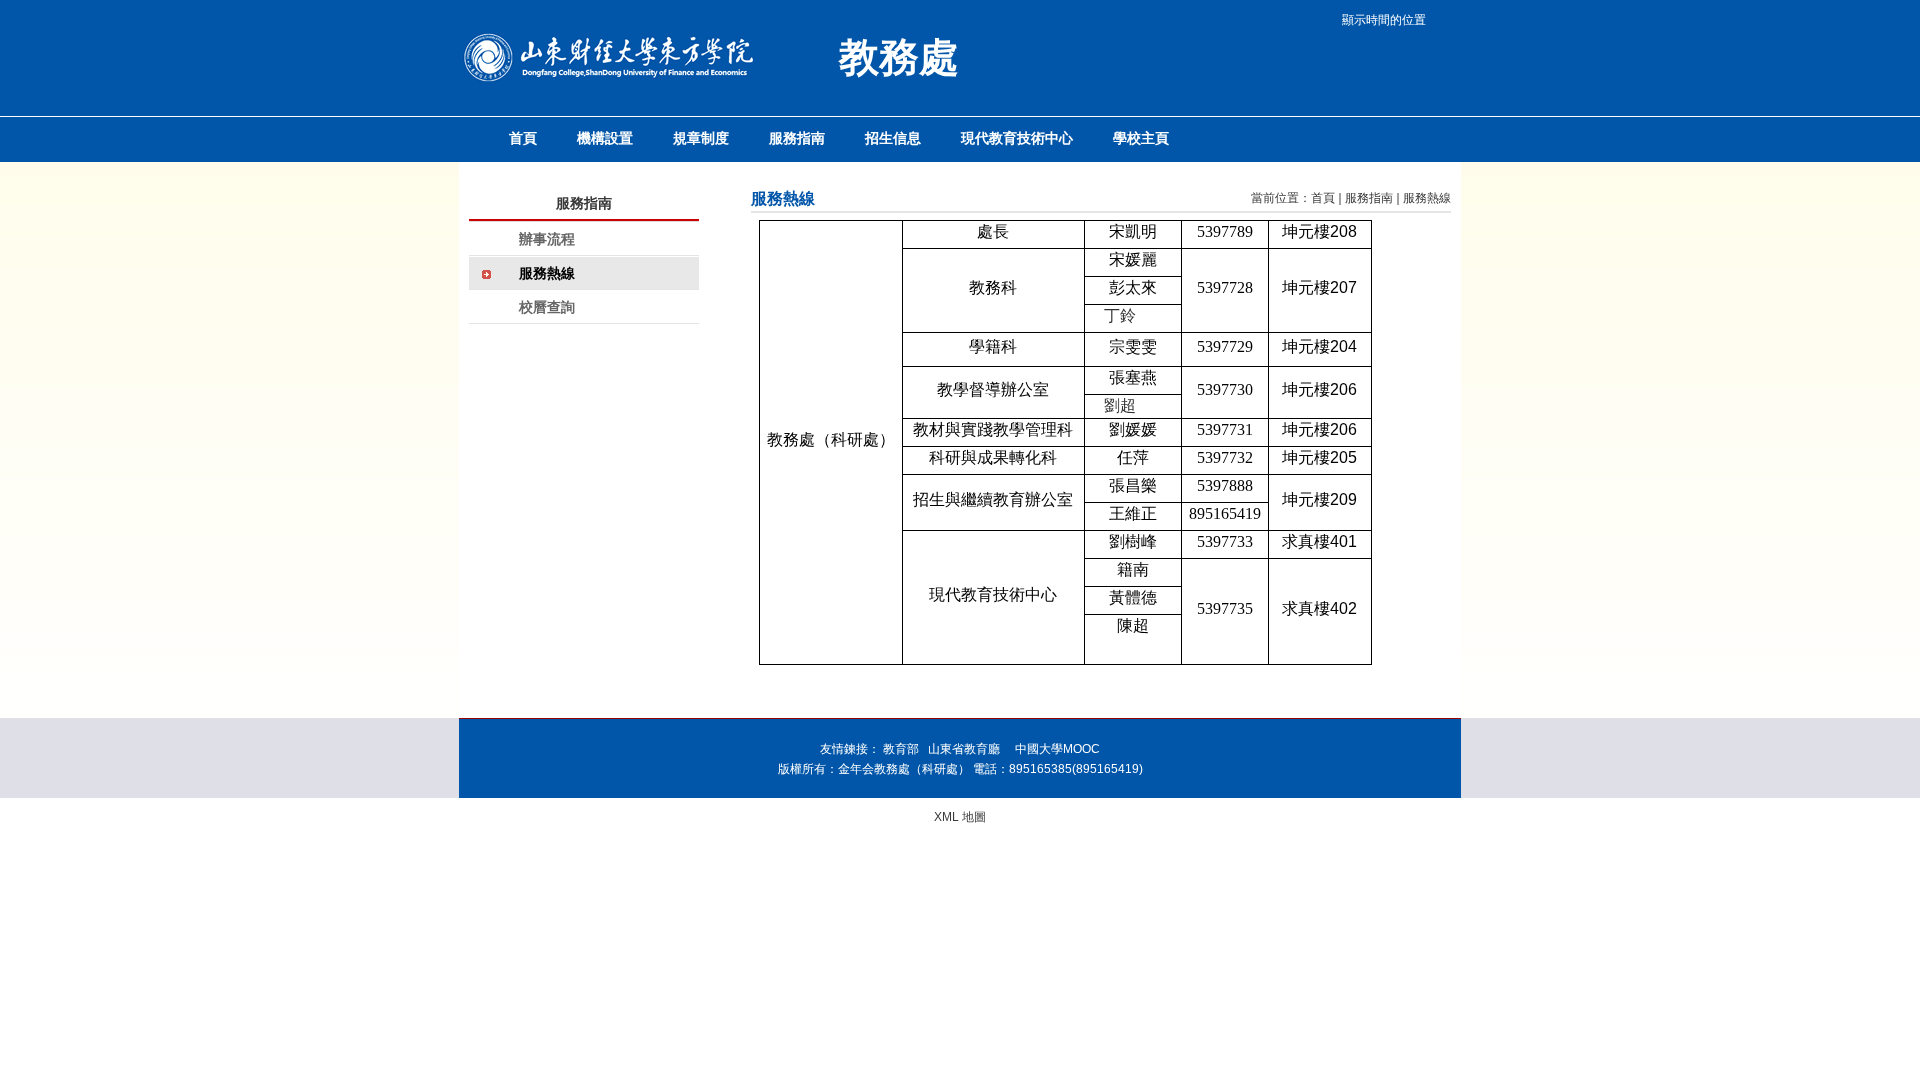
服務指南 (1369, 198)
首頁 (1323, 198)
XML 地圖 (960, 817)
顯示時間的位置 (1384, 20)
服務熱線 (1427, 198)
